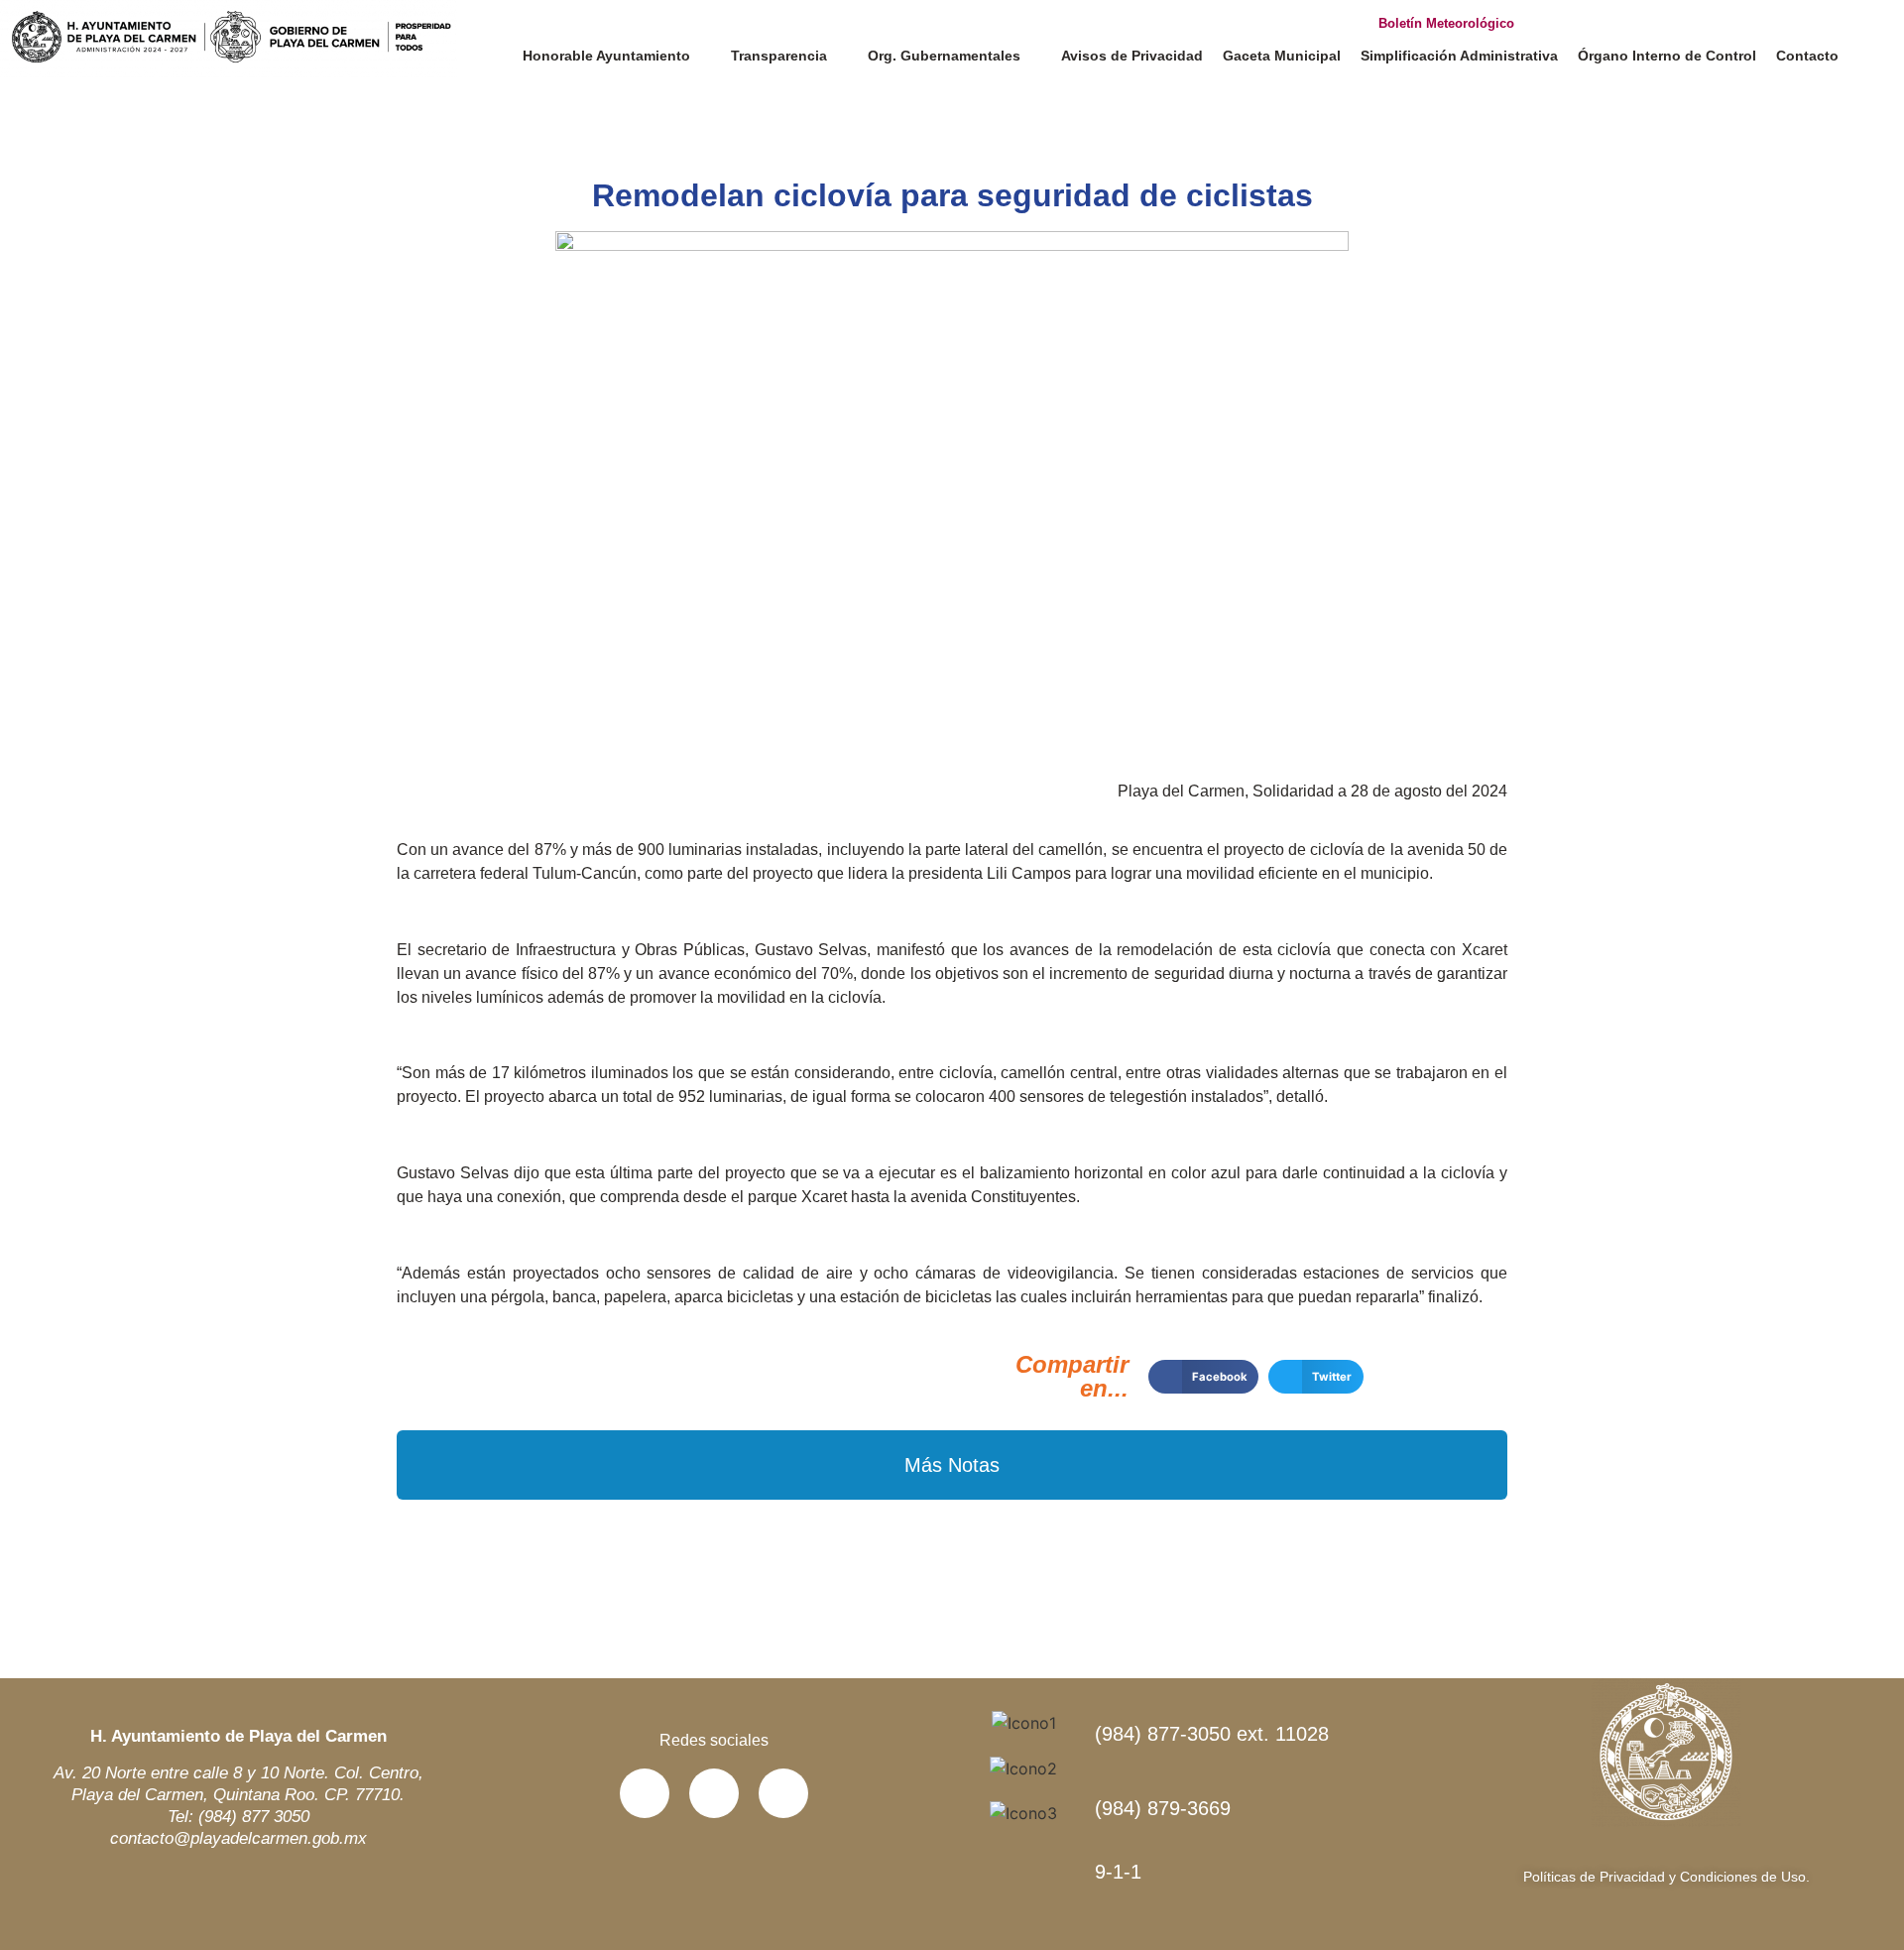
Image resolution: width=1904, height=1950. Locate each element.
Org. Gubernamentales (944, 56)
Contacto (1807, 56)
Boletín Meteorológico (1446, 23)
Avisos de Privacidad (1132, 56)
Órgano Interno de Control (1667, 56)
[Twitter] (714, 1793)
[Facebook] (645, 1793)
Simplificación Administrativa (1459, 56)
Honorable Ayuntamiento (606, 56)
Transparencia (779, 56)
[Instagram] (783, 1793)
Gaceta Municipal (1282, 56)
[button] (1203, 1377)
